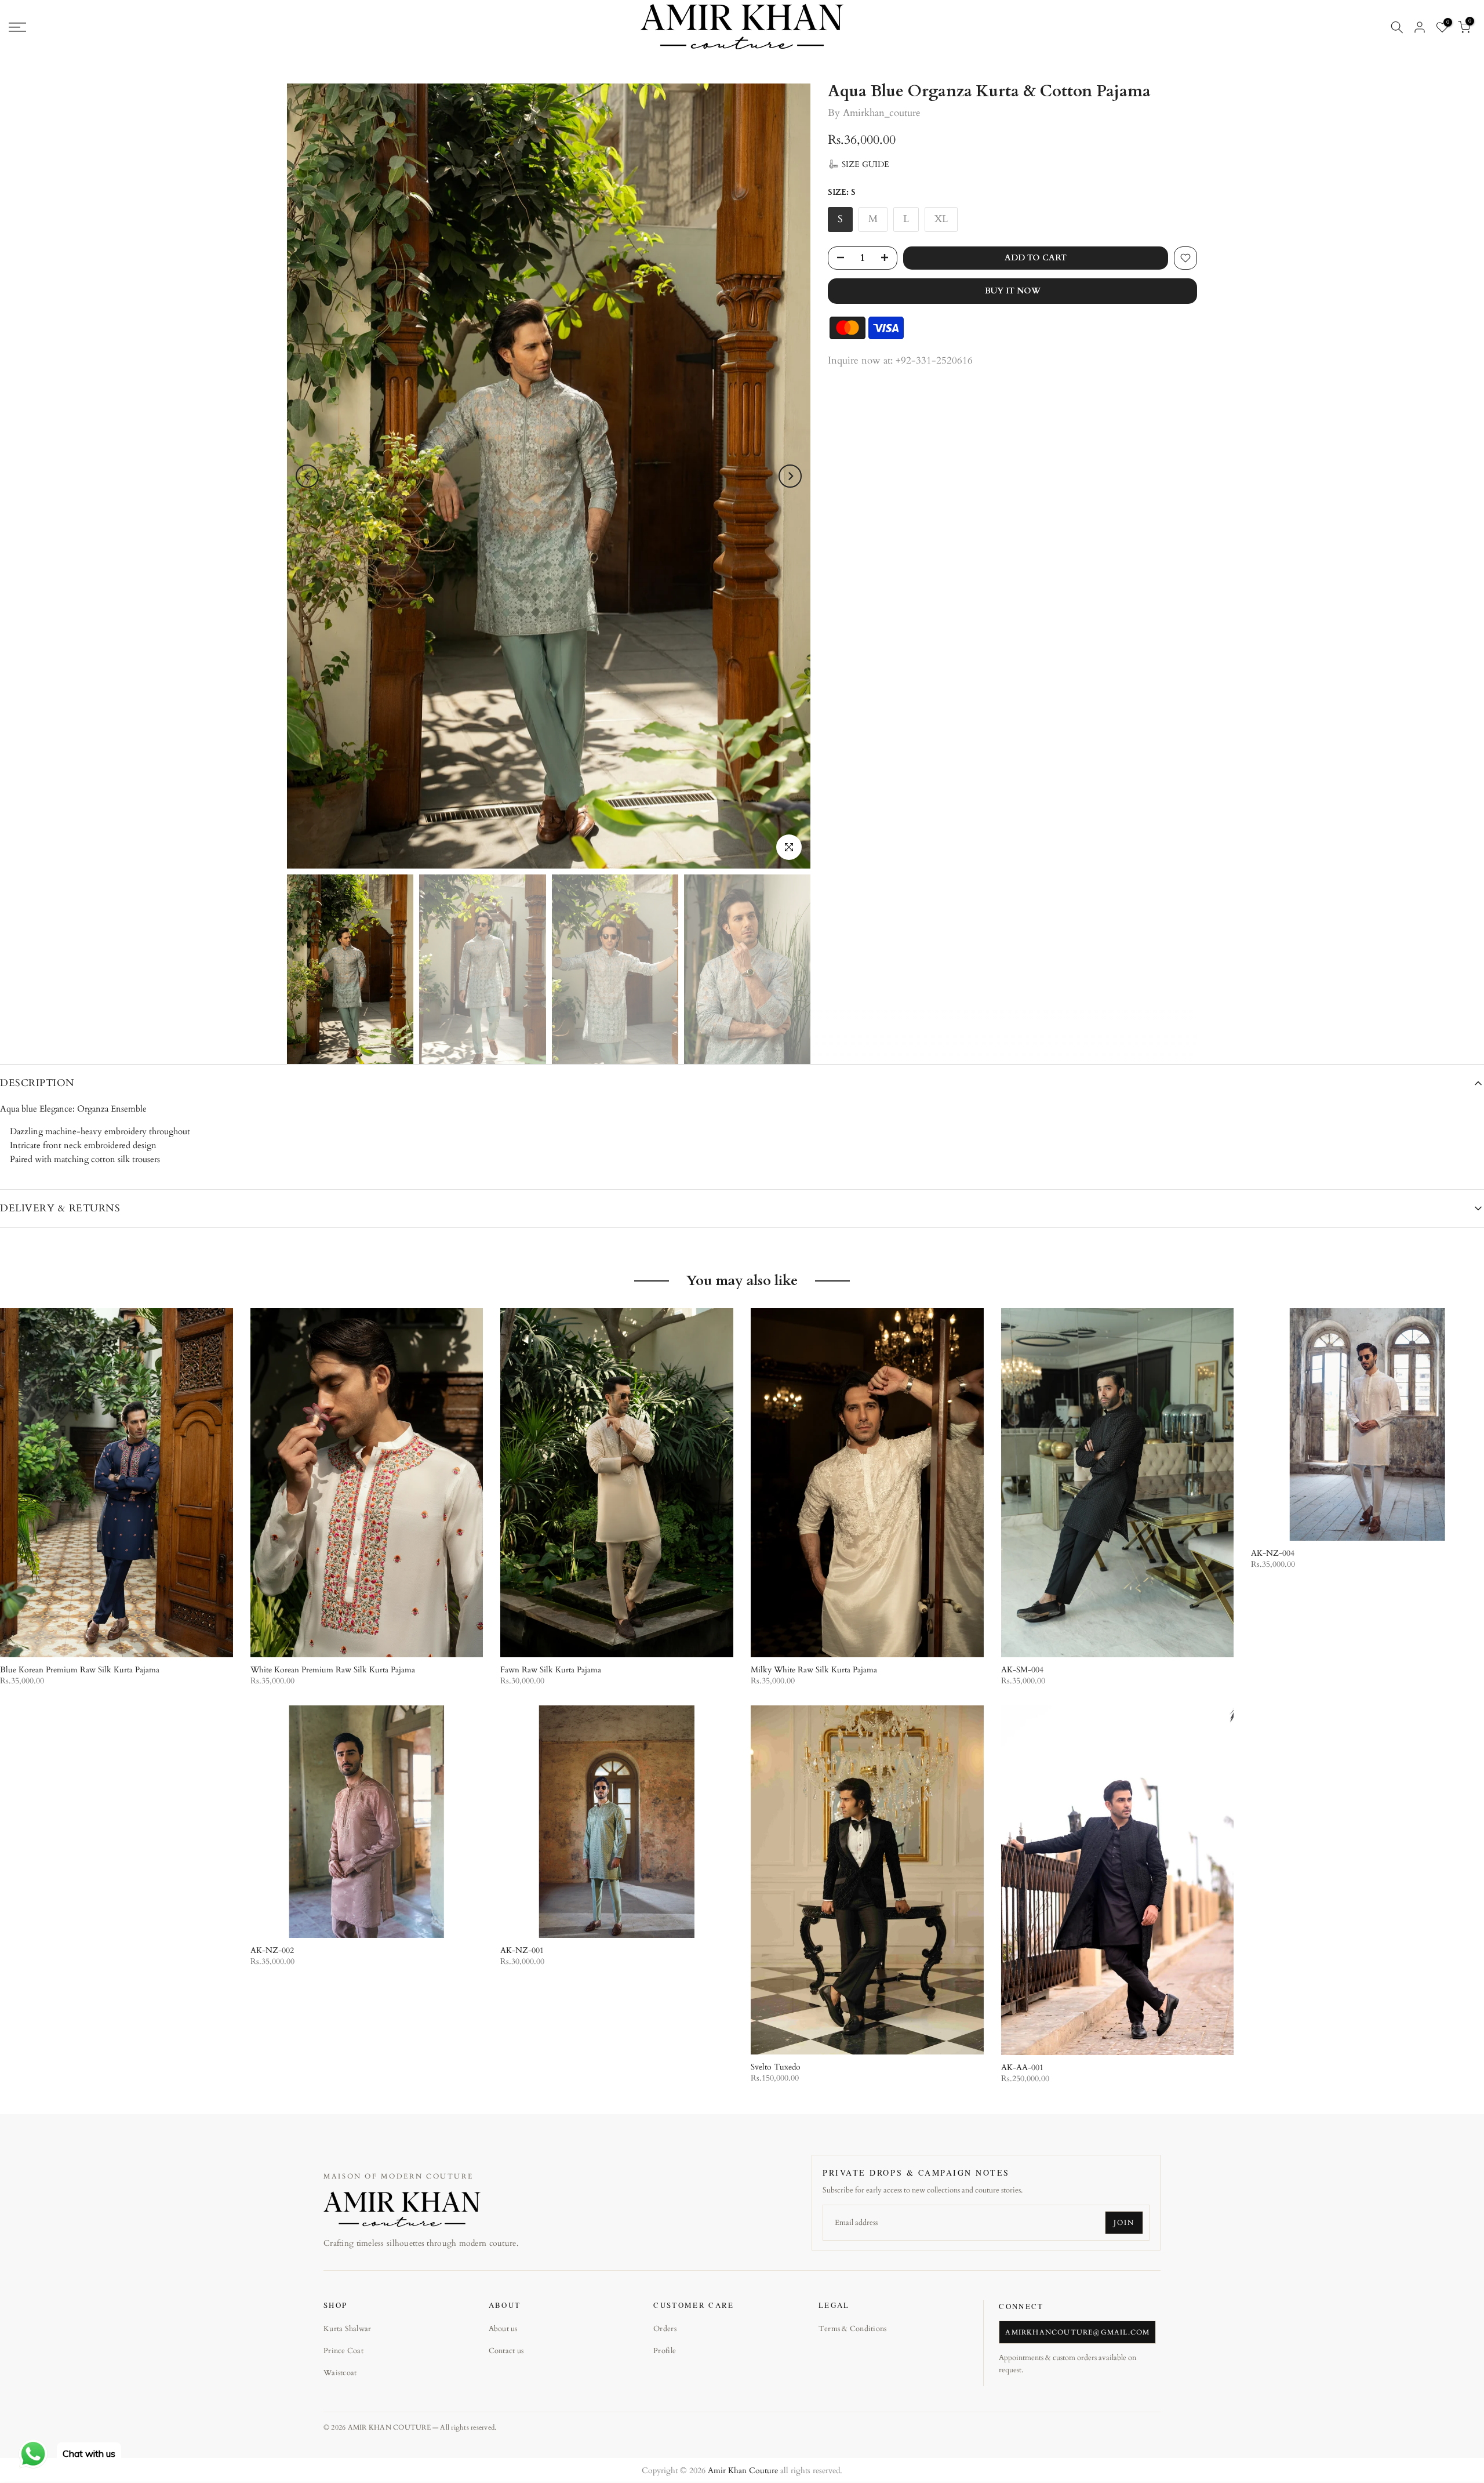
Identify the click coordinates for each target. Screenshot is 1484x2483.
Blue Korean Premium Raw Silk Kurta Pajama (80, 1670)
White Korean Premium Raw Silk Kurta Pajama (333, 1670)
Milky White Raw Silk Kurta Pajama (814, 1670)
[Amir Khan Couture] (402, 2209)
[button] (859, 164)
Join (1124, 2223)
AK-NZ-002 (272, 1950)
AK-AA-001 (1022, 2068)
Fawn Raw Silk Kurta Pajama (551, 1670)
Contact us (506, 2351)
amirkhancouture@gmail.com (1077, 2332)
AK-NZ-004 (1273, 1553)
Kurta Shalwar (347, 2329)
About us (503, 2329)
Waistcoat (340, 2373)
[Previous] (307, 476)
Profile (665, 2351)
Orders (665, 2329)
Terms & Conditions (853, 2329)
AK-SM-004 (1022, 1670)
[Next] (790, 476)
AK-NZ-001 (522, 1950)
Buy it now (1013, 291)
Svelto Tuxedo (776, 2067)
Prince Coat (343, 2351)
